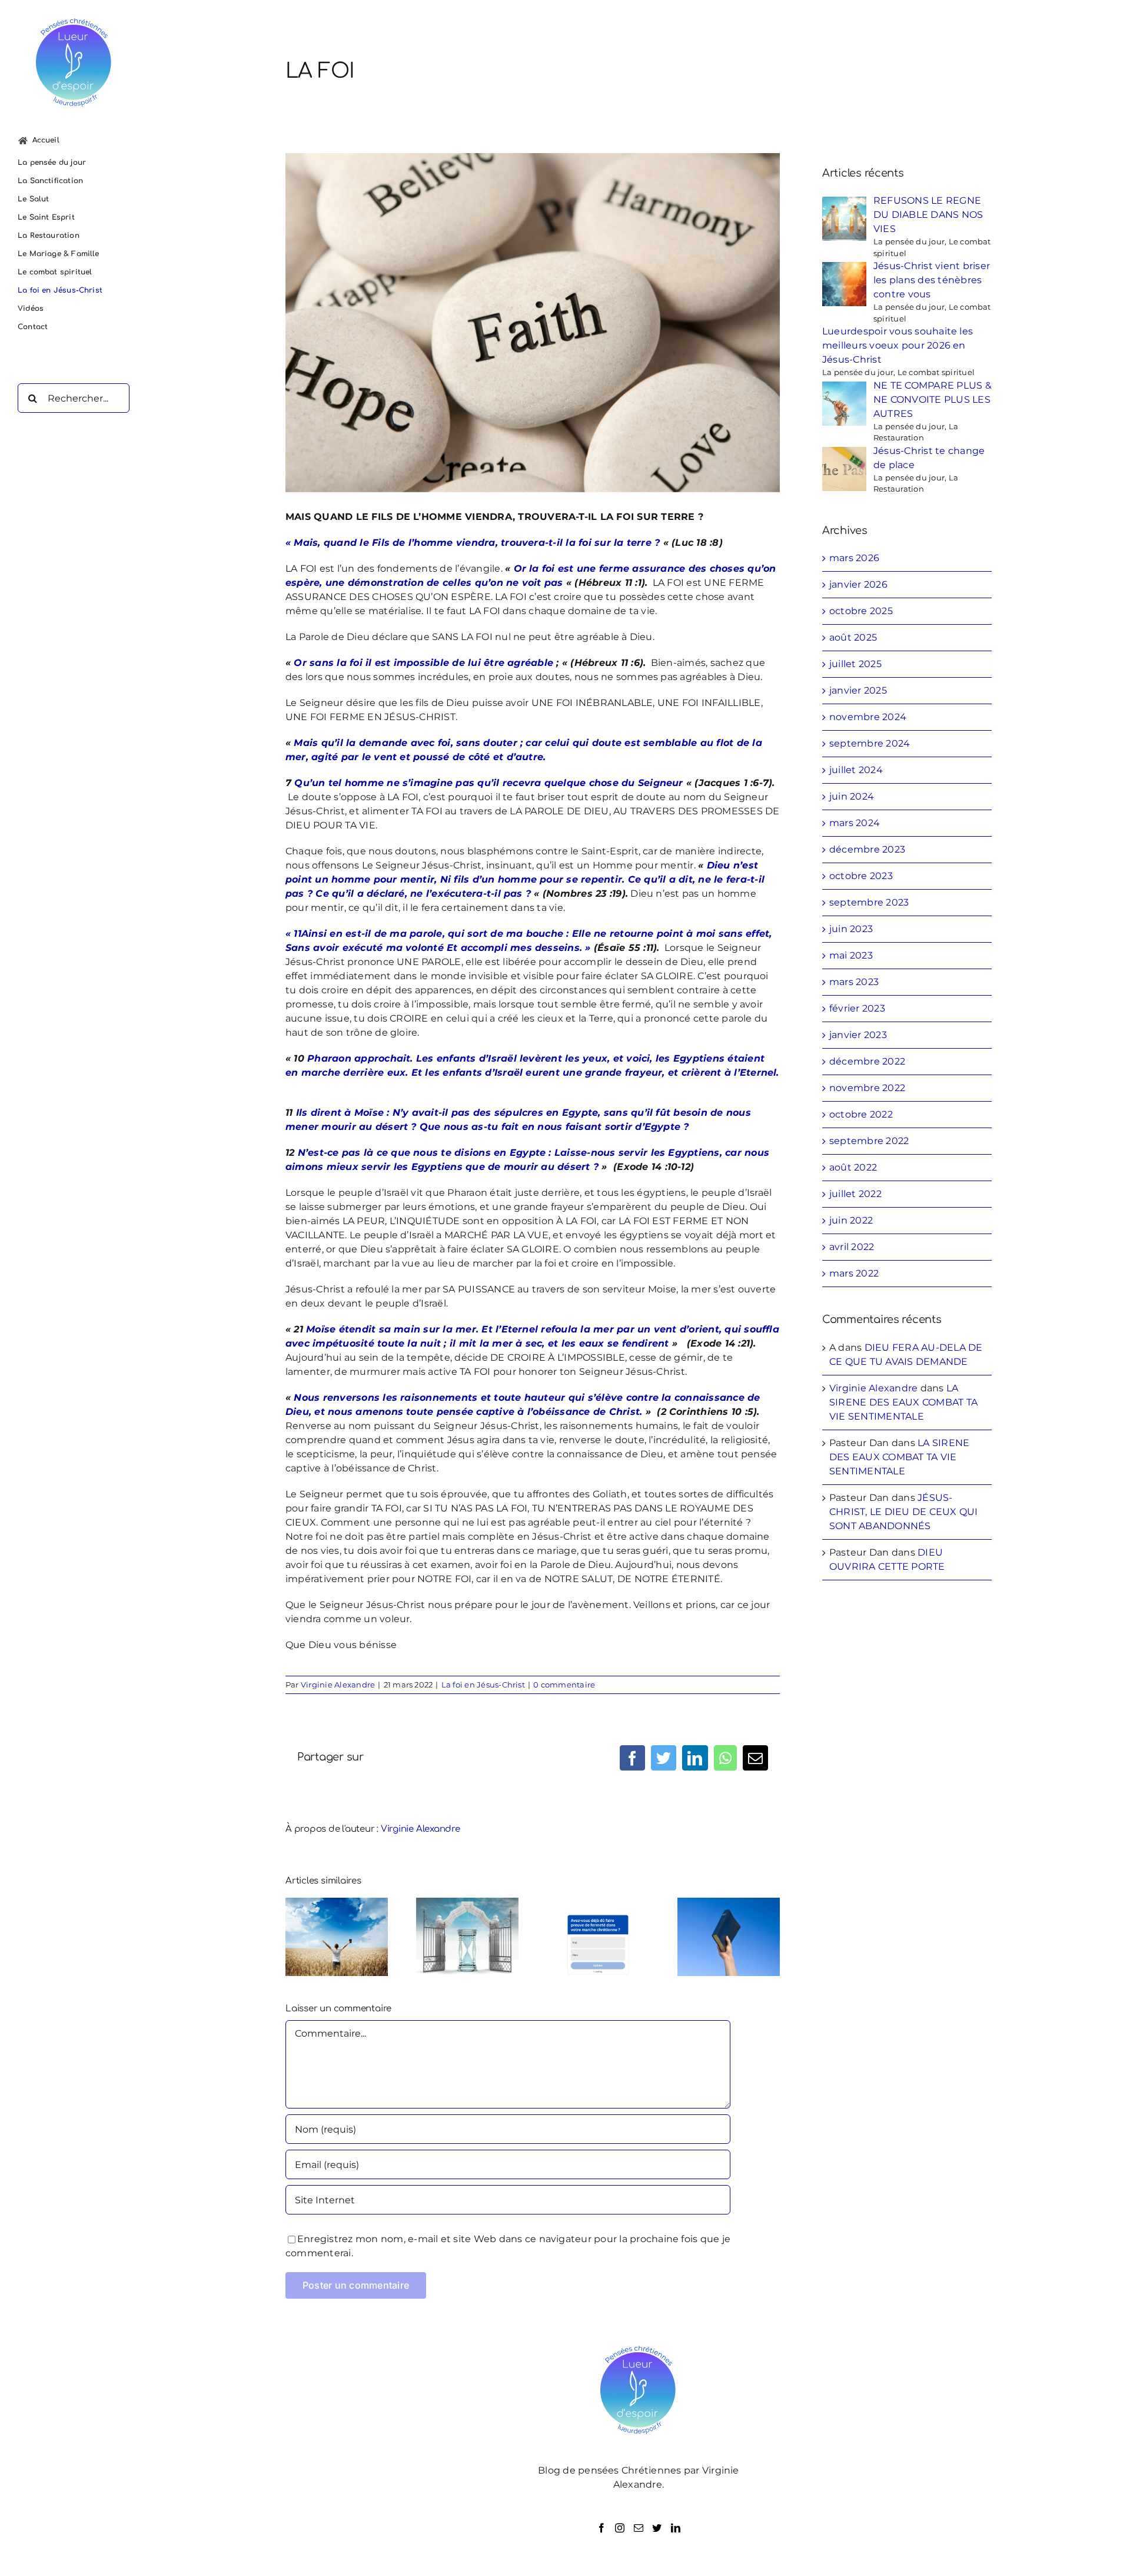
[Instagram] (620, 2528)
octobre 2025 (861, 611)
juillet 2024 (856, 770)
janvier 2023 (858, 1035)
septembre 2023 (869, 902)
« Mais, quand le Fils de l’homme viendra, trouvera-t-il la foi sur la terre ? (473, 543)
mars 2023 (854, 982)
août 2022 (853, 1167)
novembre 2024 (868, 717)
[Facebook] (601, 2528)
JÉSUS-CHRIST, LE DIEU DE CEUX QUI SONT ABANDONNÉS (903, 1512)
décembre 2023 (867, 849)
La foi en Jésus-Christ (483, 1685)
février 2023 (857, 1008)
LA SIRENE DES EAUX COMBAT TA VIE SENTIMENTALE (903, 1402)
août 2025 (853, 637)
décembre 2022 (867, 1061)
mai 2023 (851, 955)
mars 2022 (854, 1273)
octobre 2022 (861, 1114)
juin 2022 (851, 1220)
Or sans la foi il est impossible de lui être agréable (423, 663)
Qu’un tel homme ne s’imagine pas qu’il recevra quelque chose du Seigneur (488, 783)
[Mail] (639, 2528)
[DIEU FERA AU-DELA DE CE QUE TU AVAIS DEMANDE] (729, 1936)
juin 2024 (852, 796)
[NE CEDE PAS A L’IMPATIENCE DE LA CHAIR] (467, 1936)
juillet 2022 (855, 1194)
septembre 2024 (870, 743)
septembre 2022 (869, 1141)
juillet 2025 (855, 664)
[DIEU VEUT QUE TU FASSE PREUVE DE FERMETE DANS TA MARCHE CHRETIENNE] (598, 1936)
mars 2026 (854, 558)
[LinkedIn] (676, 2528)
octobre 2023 (861, 876)
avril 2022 (852, 1247)
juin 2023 (851, 929)
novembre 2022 (867, 1088)
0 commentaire (564, 1685)
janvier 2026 (858, 584)
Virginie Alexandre (338, 1685)
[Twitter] (657, 2528)
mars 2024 (855, 823)
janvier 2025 (858, 690)
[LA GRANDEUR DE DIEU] (337, 1936)
